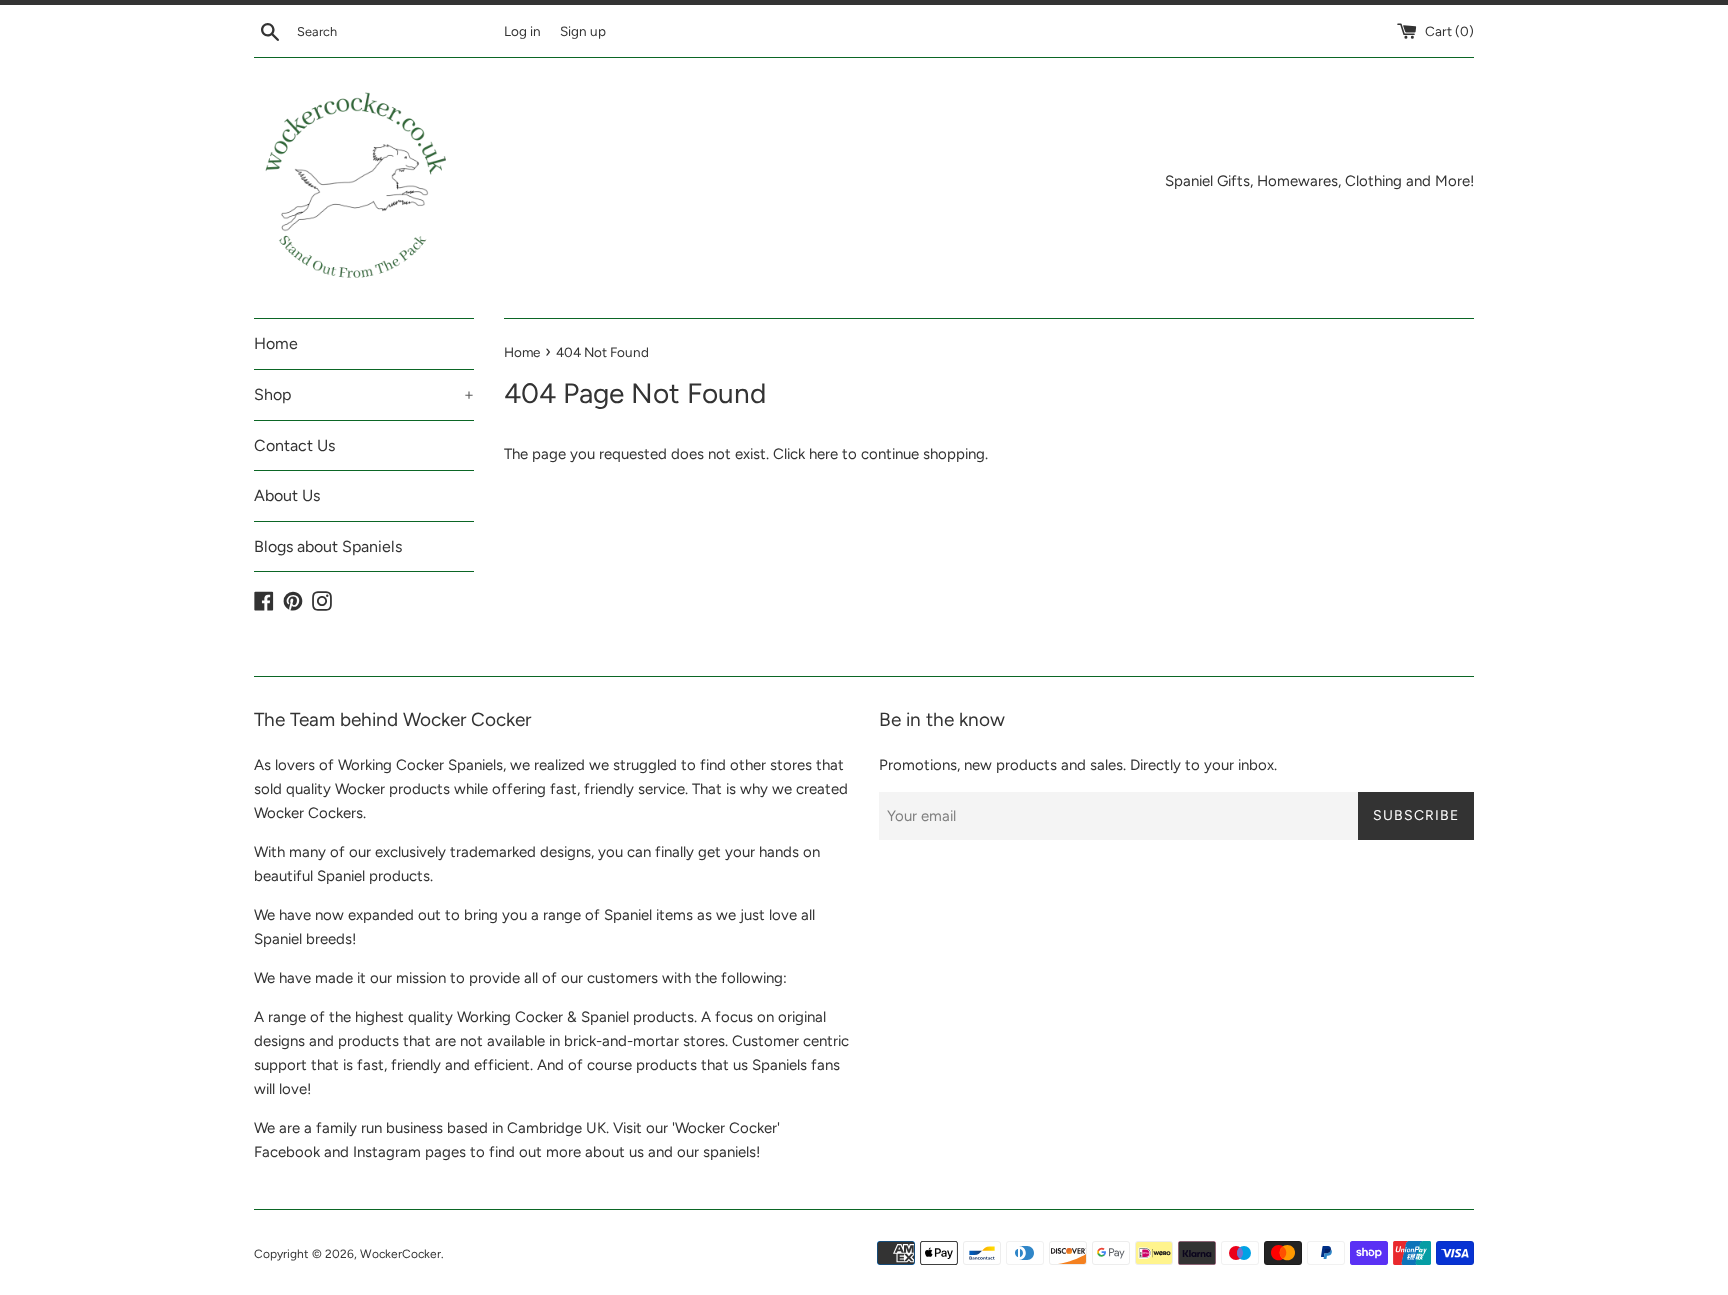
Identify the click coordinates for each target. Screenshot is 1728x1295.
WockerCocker (400, 1254)
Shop (364, 394)
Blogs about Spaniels (328, 546)
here (823, 454)
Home (276, 343)
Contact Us (294, 445)
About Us (287, 495)
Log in (522, 31)
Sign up (583, 31)
